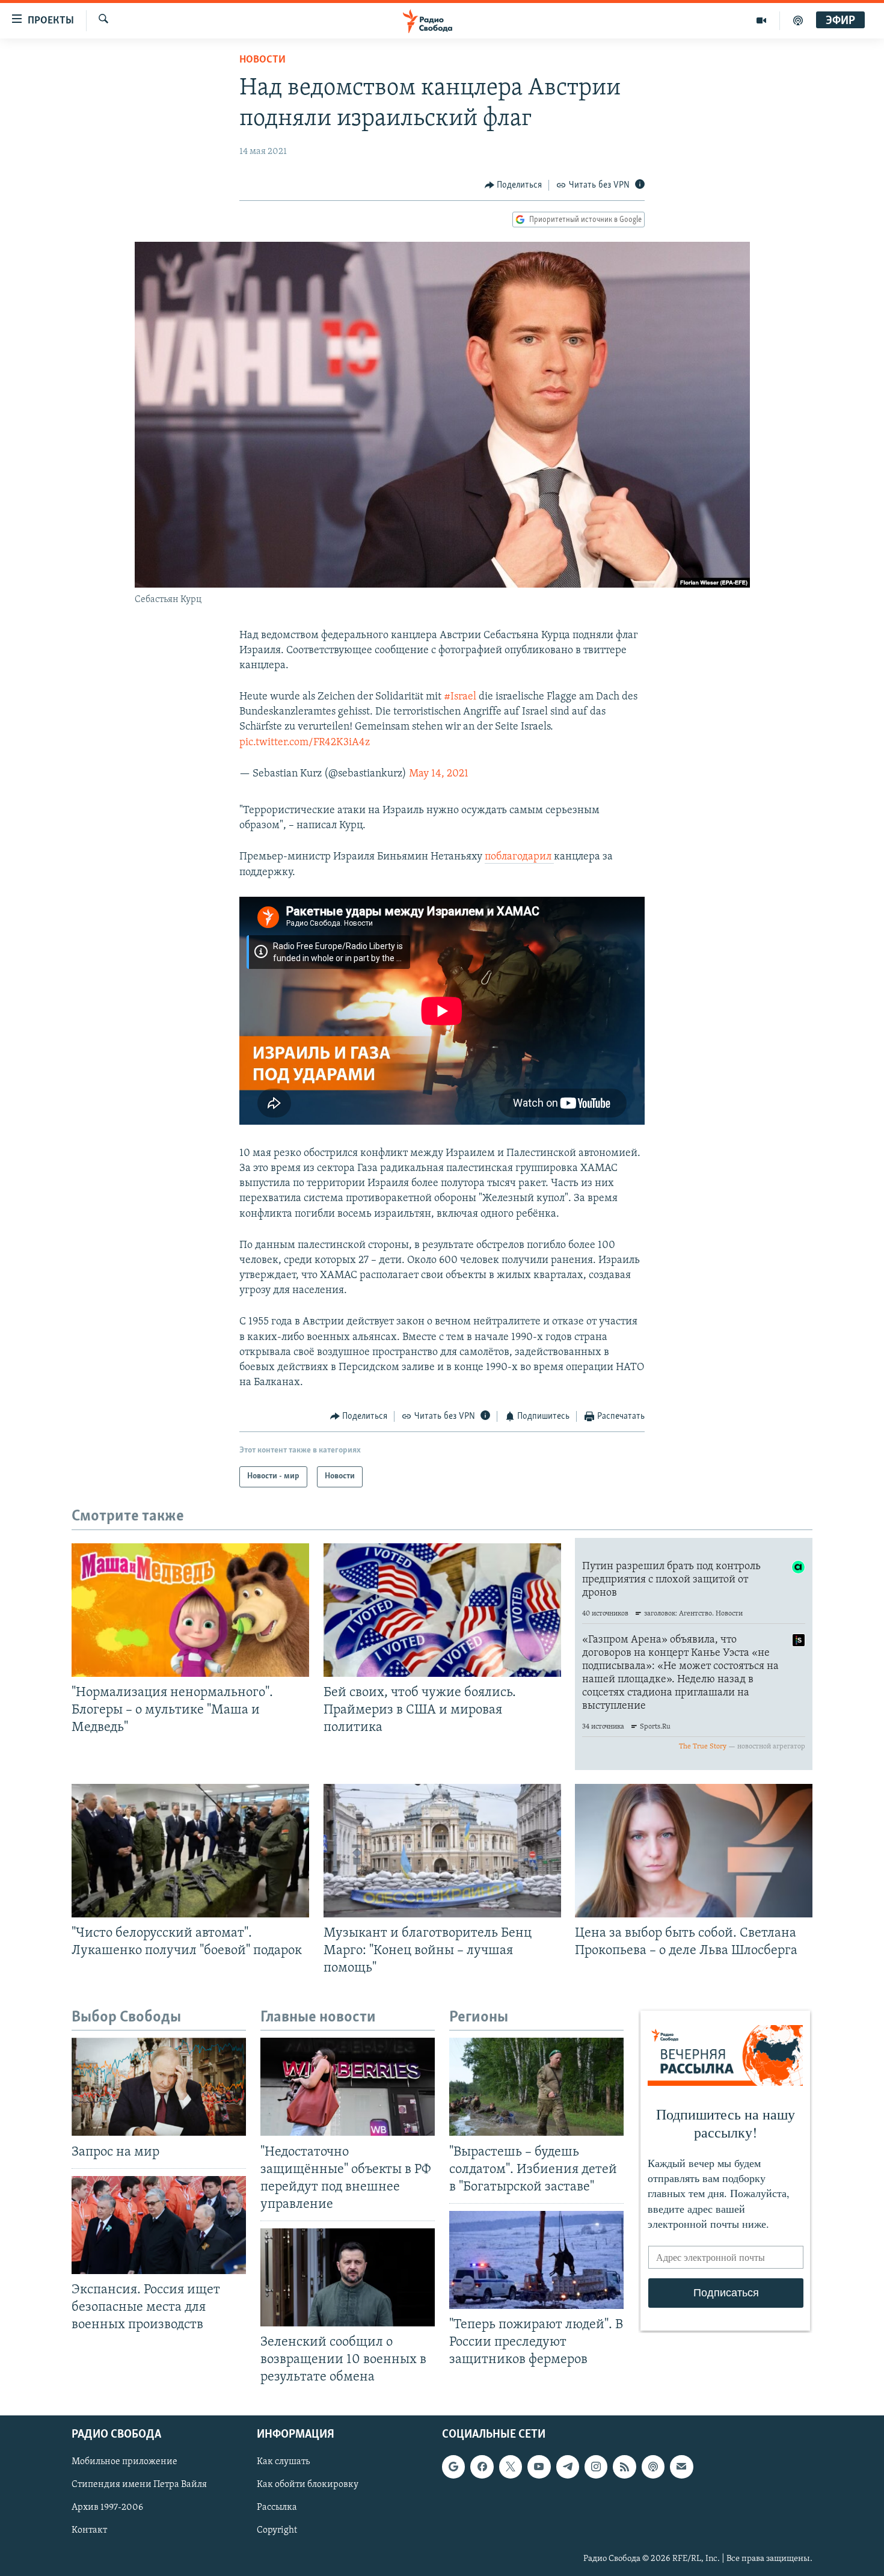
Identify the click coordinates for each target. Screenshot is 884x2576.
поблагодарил (519, 857)
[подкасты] (798, 20)
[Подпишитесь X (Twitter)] (511, 2467)
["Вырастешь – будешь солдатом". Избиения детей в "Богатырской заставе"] (536, 2087)
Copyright (277, 2530)
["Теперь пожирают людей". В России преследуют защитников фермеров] (536, 2260)
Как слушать (283, 2462)
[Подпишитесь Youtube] (539, 2467)
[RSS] (624, 2467)
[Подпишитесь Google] (453, 2467)
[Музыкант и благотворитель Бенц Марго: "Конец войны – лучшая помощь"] (442, 1851)
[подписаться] (681, 2467)
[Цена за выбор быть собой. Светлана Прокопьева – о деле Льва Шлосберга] (694, 1851)
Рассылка (277, 2507)
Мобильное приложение (124, 2462)
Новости (262, 60)
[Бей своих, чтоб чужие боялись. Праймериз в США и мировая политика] (442, 1610)
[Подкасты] (653, 2467)
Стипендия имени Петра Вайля (139, 2485)
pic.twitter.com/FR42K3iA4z (305, 743)
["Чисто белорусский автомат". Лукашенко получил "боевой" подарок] (190, 1851)
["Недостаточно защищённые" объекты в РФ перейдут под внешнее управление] (348, 2087)
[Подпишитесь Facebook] (482, 2467)
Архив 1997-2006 (107, 2507)
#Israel (460, 697)
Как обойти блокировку (308, 2485)
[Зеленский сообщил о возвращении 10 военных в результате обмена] (348, 2277)
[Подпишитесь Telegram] (568, 2467)
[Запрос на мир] (159, 2087)
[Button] (514, 185)
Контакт (89, 2530)
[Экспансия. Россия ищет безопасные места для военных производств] (159, 2225)
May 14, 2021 (439, 774)
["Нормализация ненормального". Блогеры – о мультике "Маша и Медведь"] (190, 1610)
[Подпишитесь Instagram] (596, 2467)
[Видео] (762, 20)
